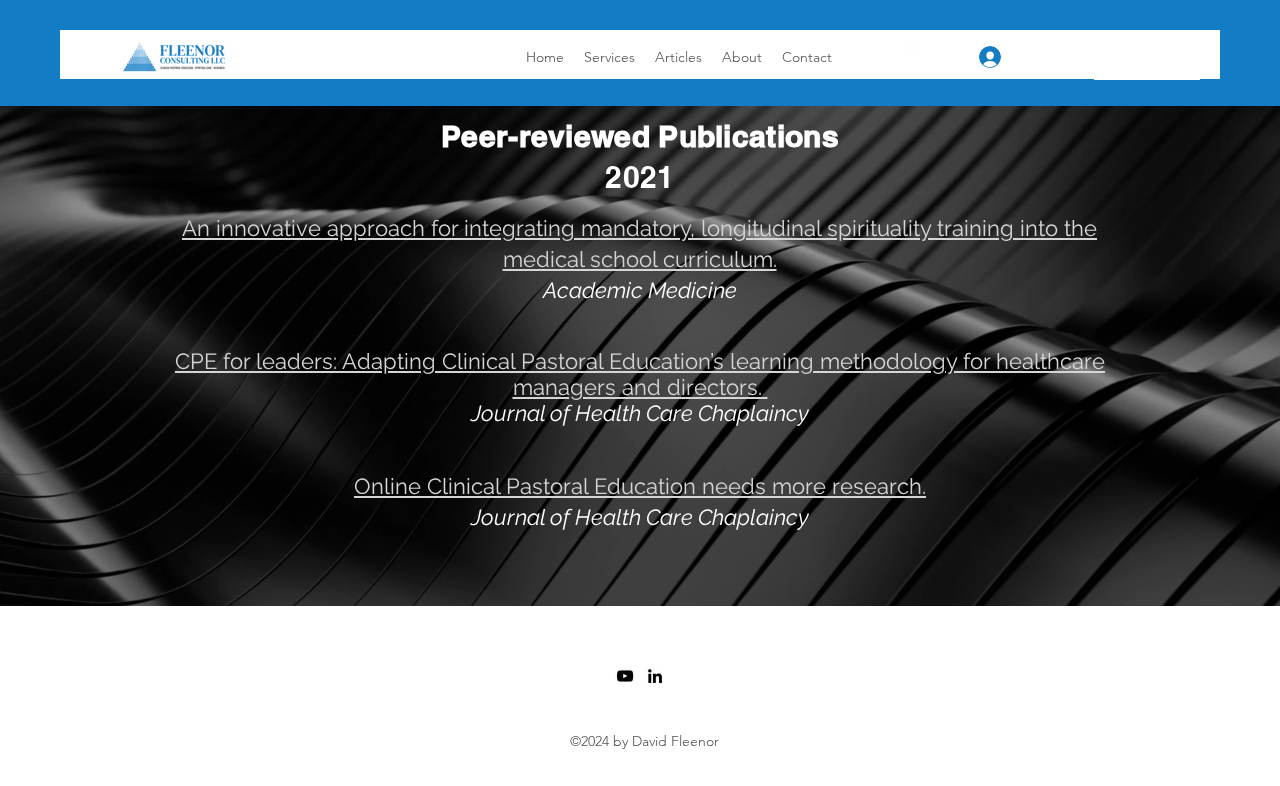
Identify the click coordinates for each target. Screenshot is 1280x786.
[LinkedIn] (942, 57)
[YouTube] (912, 57)
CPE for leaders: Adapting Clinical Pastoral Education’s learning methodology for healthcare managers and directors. (640, 374)
